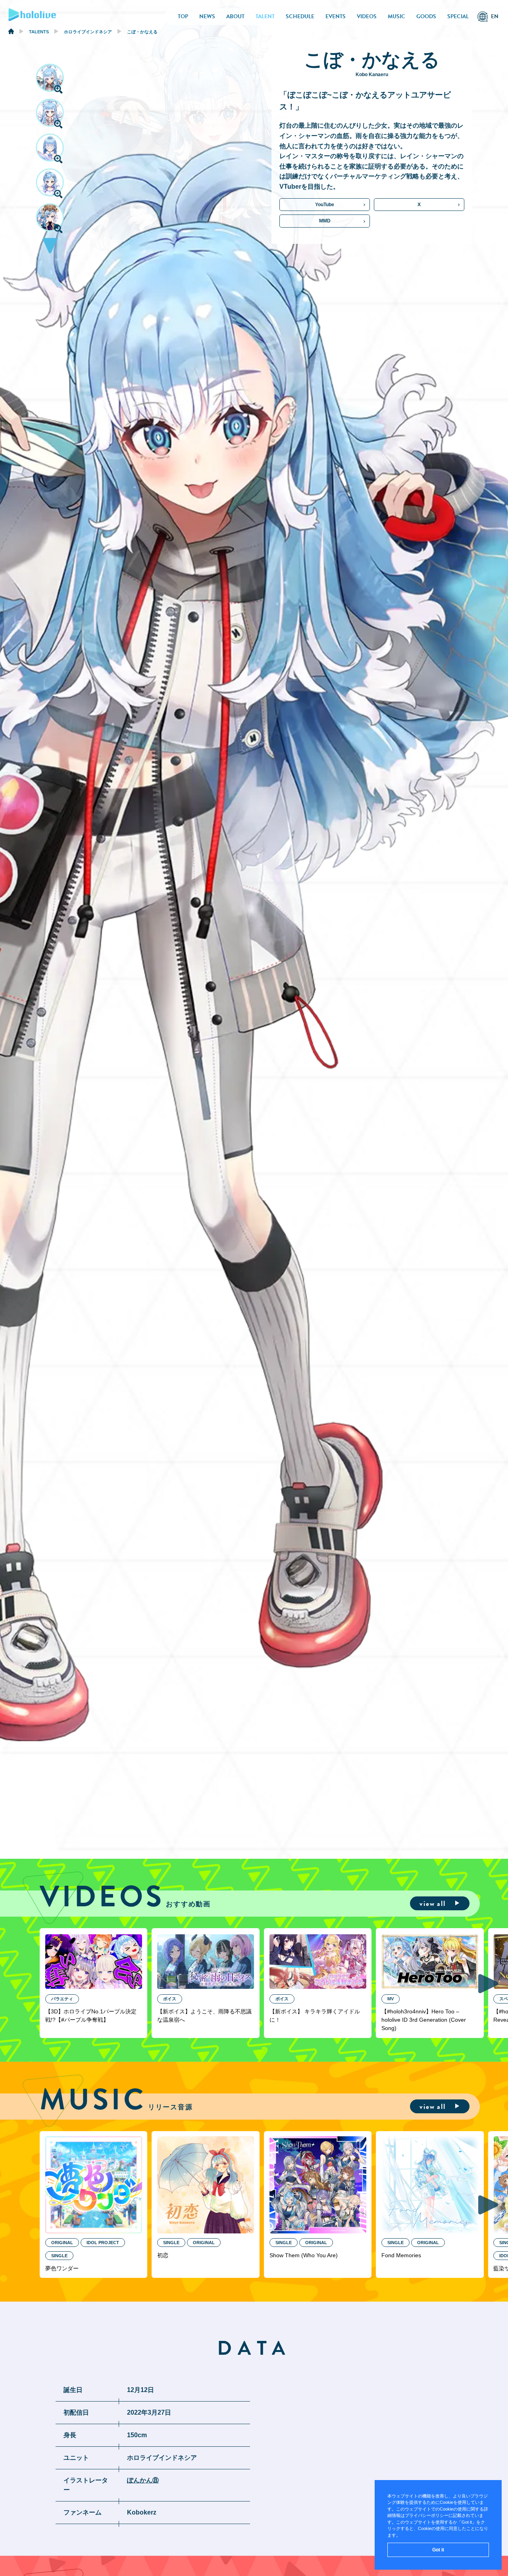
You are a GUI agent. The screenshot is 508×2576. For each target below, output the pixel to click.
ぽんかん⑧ (143, 2480)
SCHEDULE (300, 16)
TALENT (265, 16)
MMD (325, 221)
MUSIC (396, 16)
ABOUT (235, 16)
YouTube (325, 205)
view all (432, 1903)
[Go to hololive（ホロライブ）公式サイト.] (11, 33)
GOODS (426, 16)
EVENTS (336, 16)
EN (495, 16)
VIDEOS (367, 16)
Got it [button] (438, 2550)
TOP (183, 16)
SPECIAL (458, 16)
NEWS (207, 16)
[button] (50, 248)
